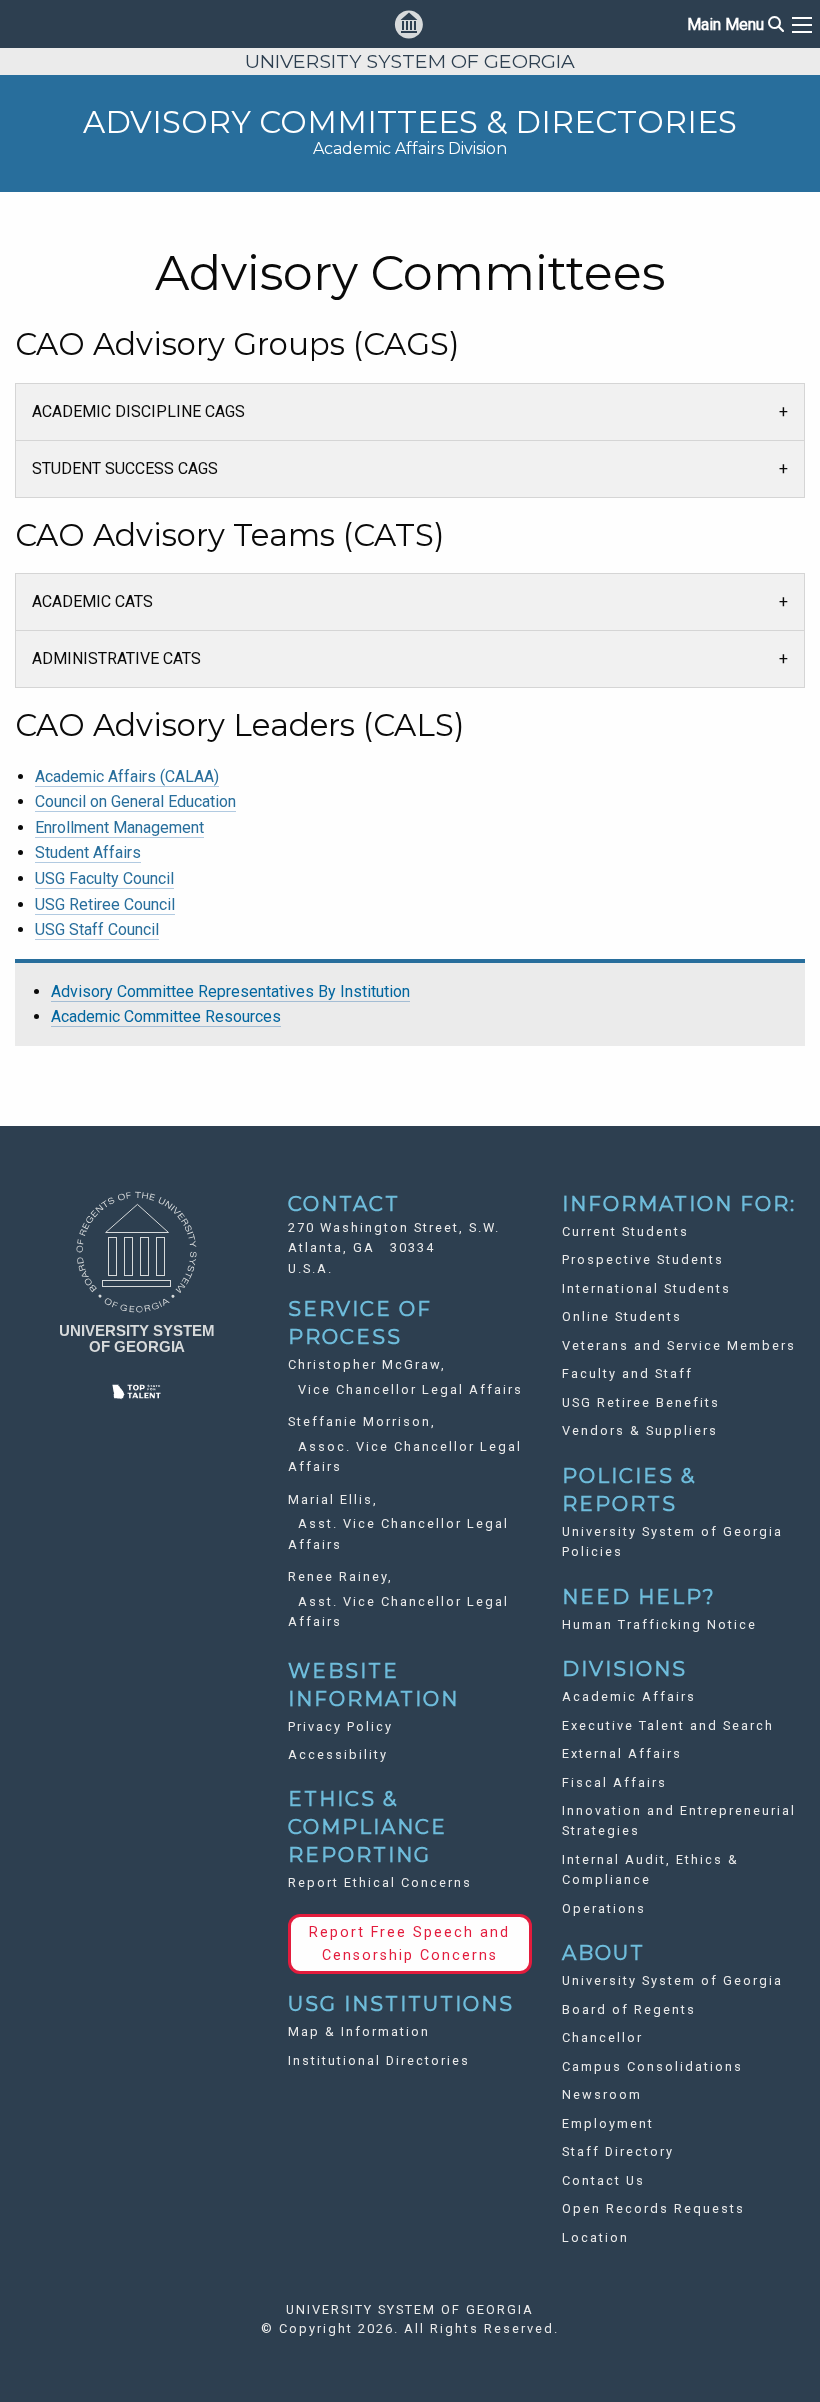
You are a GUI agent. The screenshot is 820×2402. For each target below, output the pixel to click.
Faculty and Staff (627, 1373)
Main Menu (735, 24)
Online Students (622, 1316)
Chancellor (602, 2037)
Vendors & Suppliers (640, 1430)
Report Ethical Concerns (380, 1882)
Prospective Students (643, 1259)
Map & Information (359, 2031)
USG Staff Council (97, 929)
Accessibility (338, 1754)
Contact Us (603, 2180)
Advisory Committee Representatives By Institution (230, 991)
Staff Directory (618, 2151)
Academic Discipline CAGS (138, 411)
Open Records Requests (653, 2208)
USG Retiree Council (105, 904)
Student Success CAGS (125, 468)
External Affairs (622, 1753)
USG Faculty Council (104, 878)
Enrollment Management (119, 827)
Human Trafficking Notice (659, 1624)
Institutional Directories (379, 2060)
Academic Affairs (629, 1696)
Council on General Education (135, 801)
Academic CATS (92, 601)
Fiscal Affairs (614, 1782)
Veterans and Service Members (679, 1345)
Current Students (625, 1231)
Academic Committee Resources (166, 1016)
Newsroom (602, 2094)
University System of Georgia (672, 1980)
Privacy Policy (340, 1726)
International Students (646, 1288)
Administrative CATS (116, 658)
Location (595, 2237)
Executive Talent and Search (668, 1725)
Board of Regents (629, 2009)
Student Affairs (88, 852)
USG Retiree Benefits (641, 1402)
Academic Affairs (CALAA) (127, 776)
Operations (604, 1908)
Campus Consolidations (652, 2066)
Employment (608, 2123)
